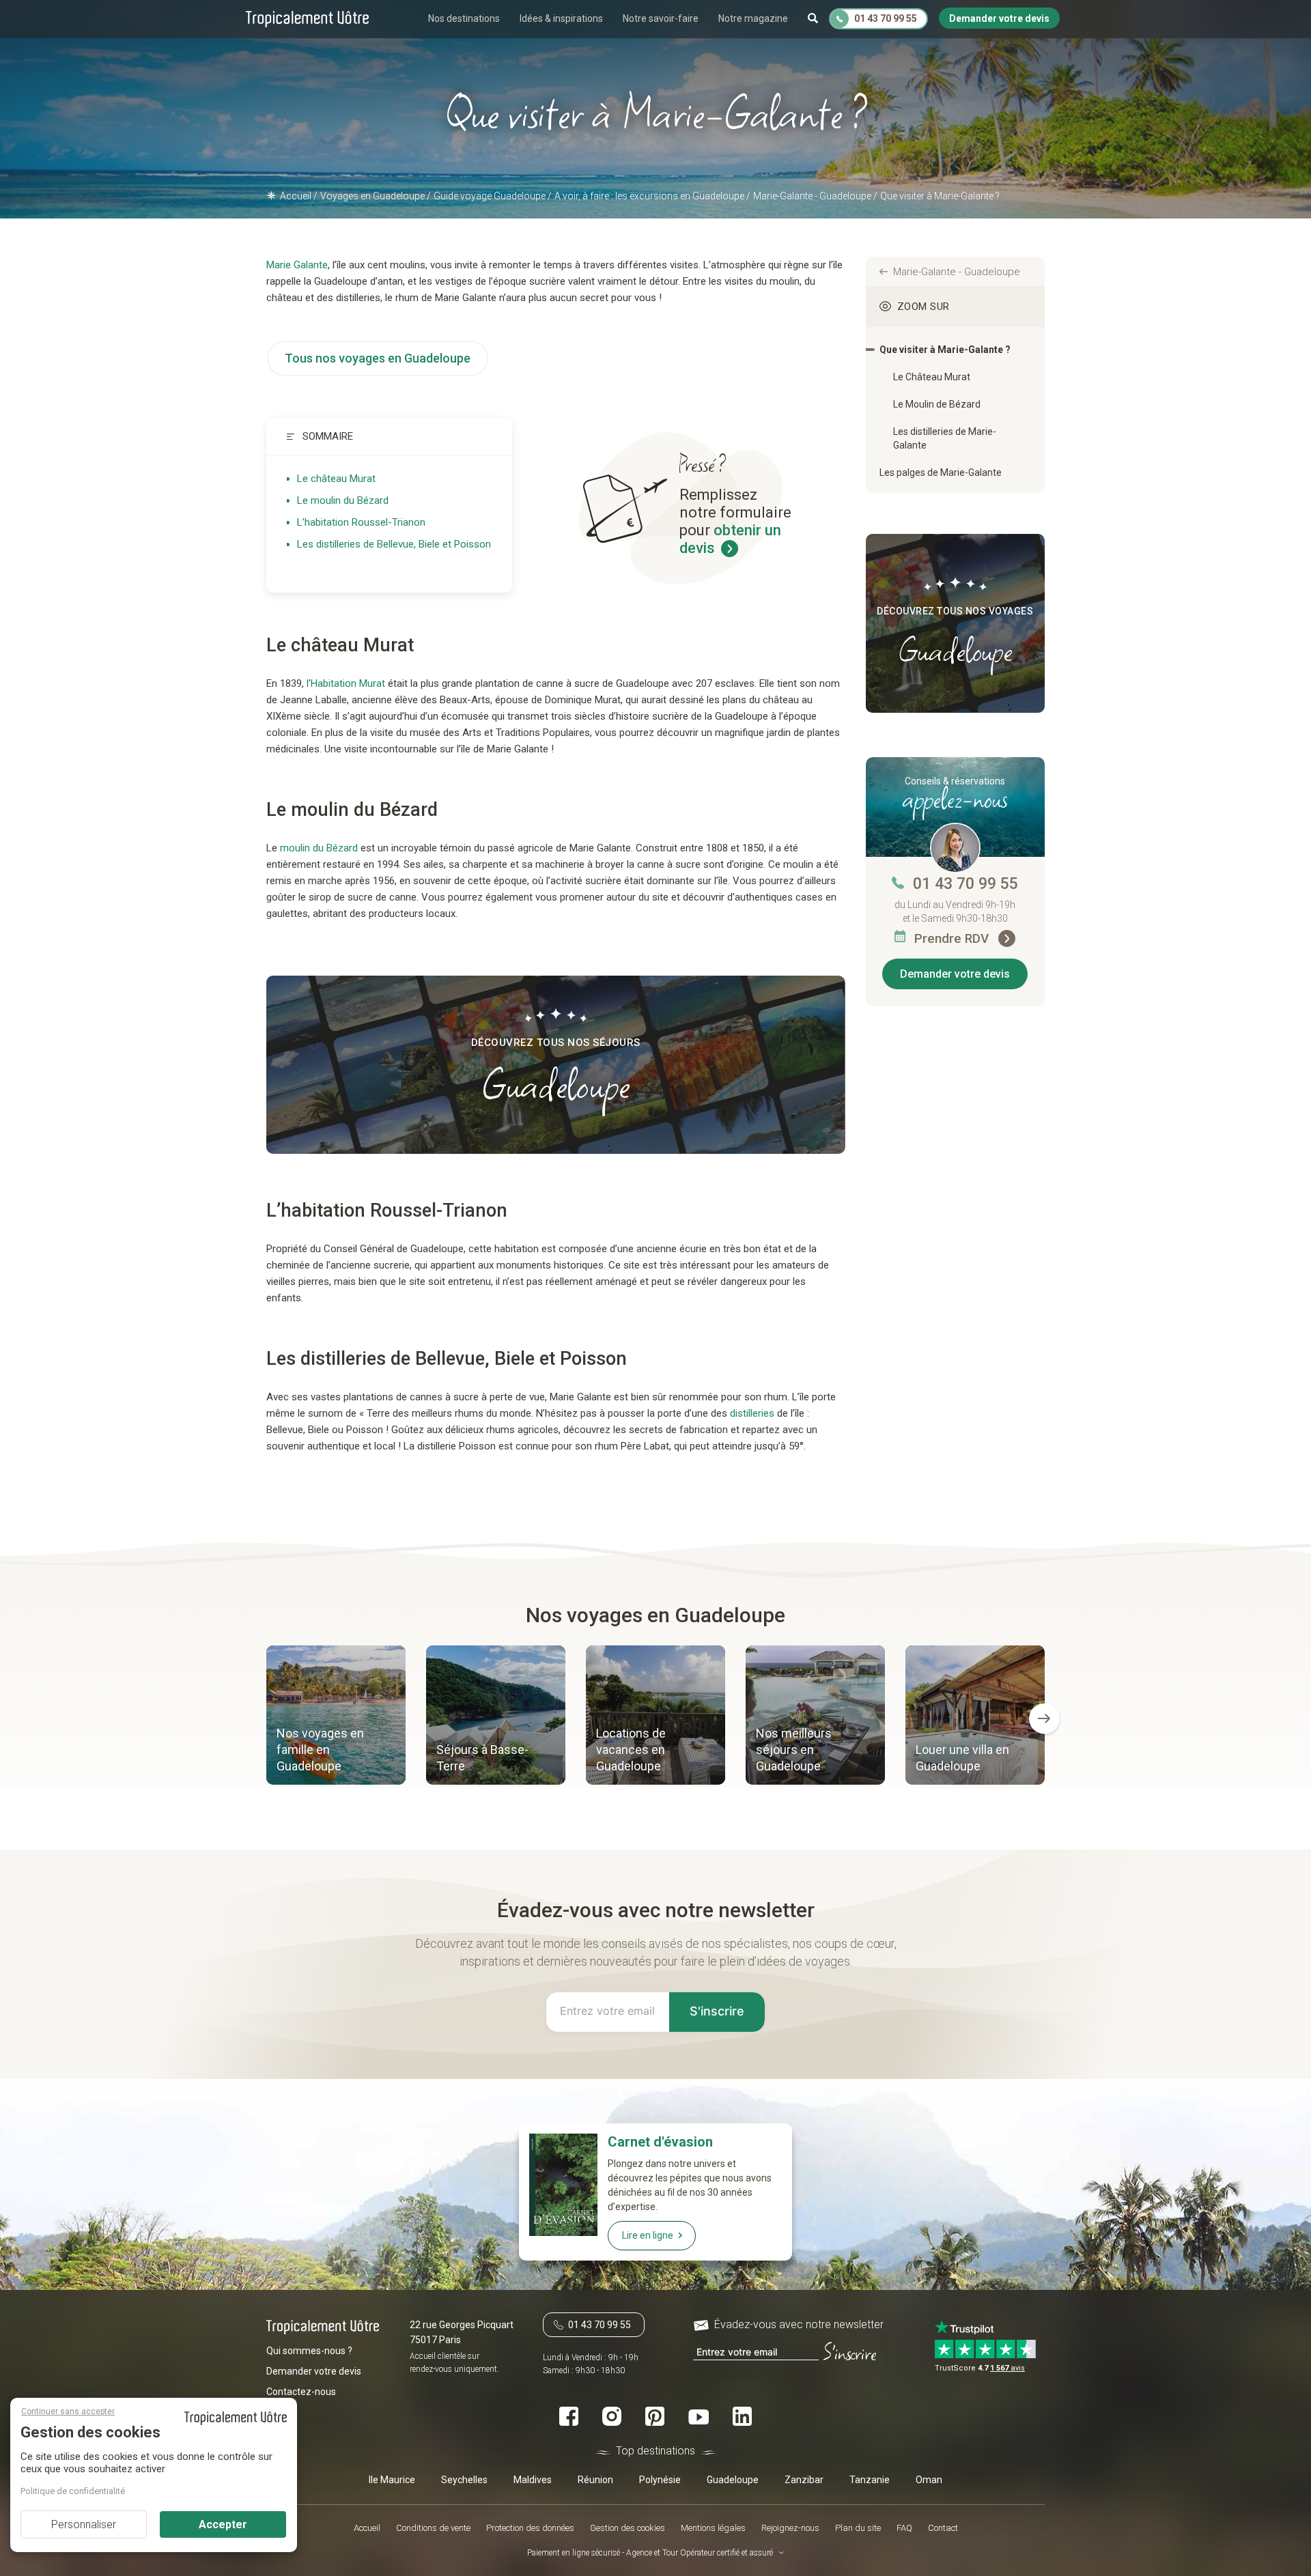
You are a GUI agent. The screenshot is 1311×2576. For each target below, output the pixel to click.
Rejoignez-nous (790, 2528)
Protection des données (530, 2528)
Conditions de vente (433, 2528)
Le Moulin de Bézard (937, 404)
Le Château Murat (932, 377)
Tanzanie (870, 2480)
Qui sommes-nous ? (309, 2351)
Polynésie (660, 2480)
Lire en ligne (648, 2235)
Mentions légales (713, 2528)
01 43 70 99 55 (965, 884)
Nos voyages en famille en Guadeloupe (320, 1750)
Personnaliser (84, 2524)
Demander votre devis (955, 974)
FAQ (904, 2528)
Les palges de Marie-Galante (941, 472)
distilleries (752, 1413)
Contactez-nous (301, 2392)
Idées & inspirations (561, 18)
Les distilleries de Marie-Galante (945, 438)
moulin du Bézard (319, 848)
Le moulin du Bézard (343, 500)
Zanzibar (804, 2480)
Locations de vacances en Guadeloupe (631, 1750)
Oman (929, 2480)
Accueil (367, 2528)
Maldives (533, 2480)
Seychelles (464, 2480)
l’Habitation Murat (346, 683)
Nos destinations (464, 18)
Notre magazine (753, 18)
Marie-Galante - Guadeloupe (957, 272)
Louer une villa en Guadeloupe (962, 1758)
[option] (336, 1717)
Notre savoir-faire (661, 18)
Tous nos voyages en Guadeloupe (378, 358)
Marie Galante (297, 265)
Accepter (223, 2524)
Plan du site (858, 2528)
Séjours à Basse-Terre (482, 1758)
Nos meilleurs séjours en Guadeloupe (794, 1750)
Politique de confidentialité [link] (73, 2491)
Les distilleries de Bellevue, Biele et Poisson (394, 544)
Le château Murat (336, 479)
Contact (943, 2528)
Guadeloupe (733, 2480)
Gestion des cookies (628, 2528)
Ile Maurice (392, 2480)
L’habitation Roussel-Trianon (361, 522)
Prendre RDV (953, 938)
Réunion (595, 2480)
